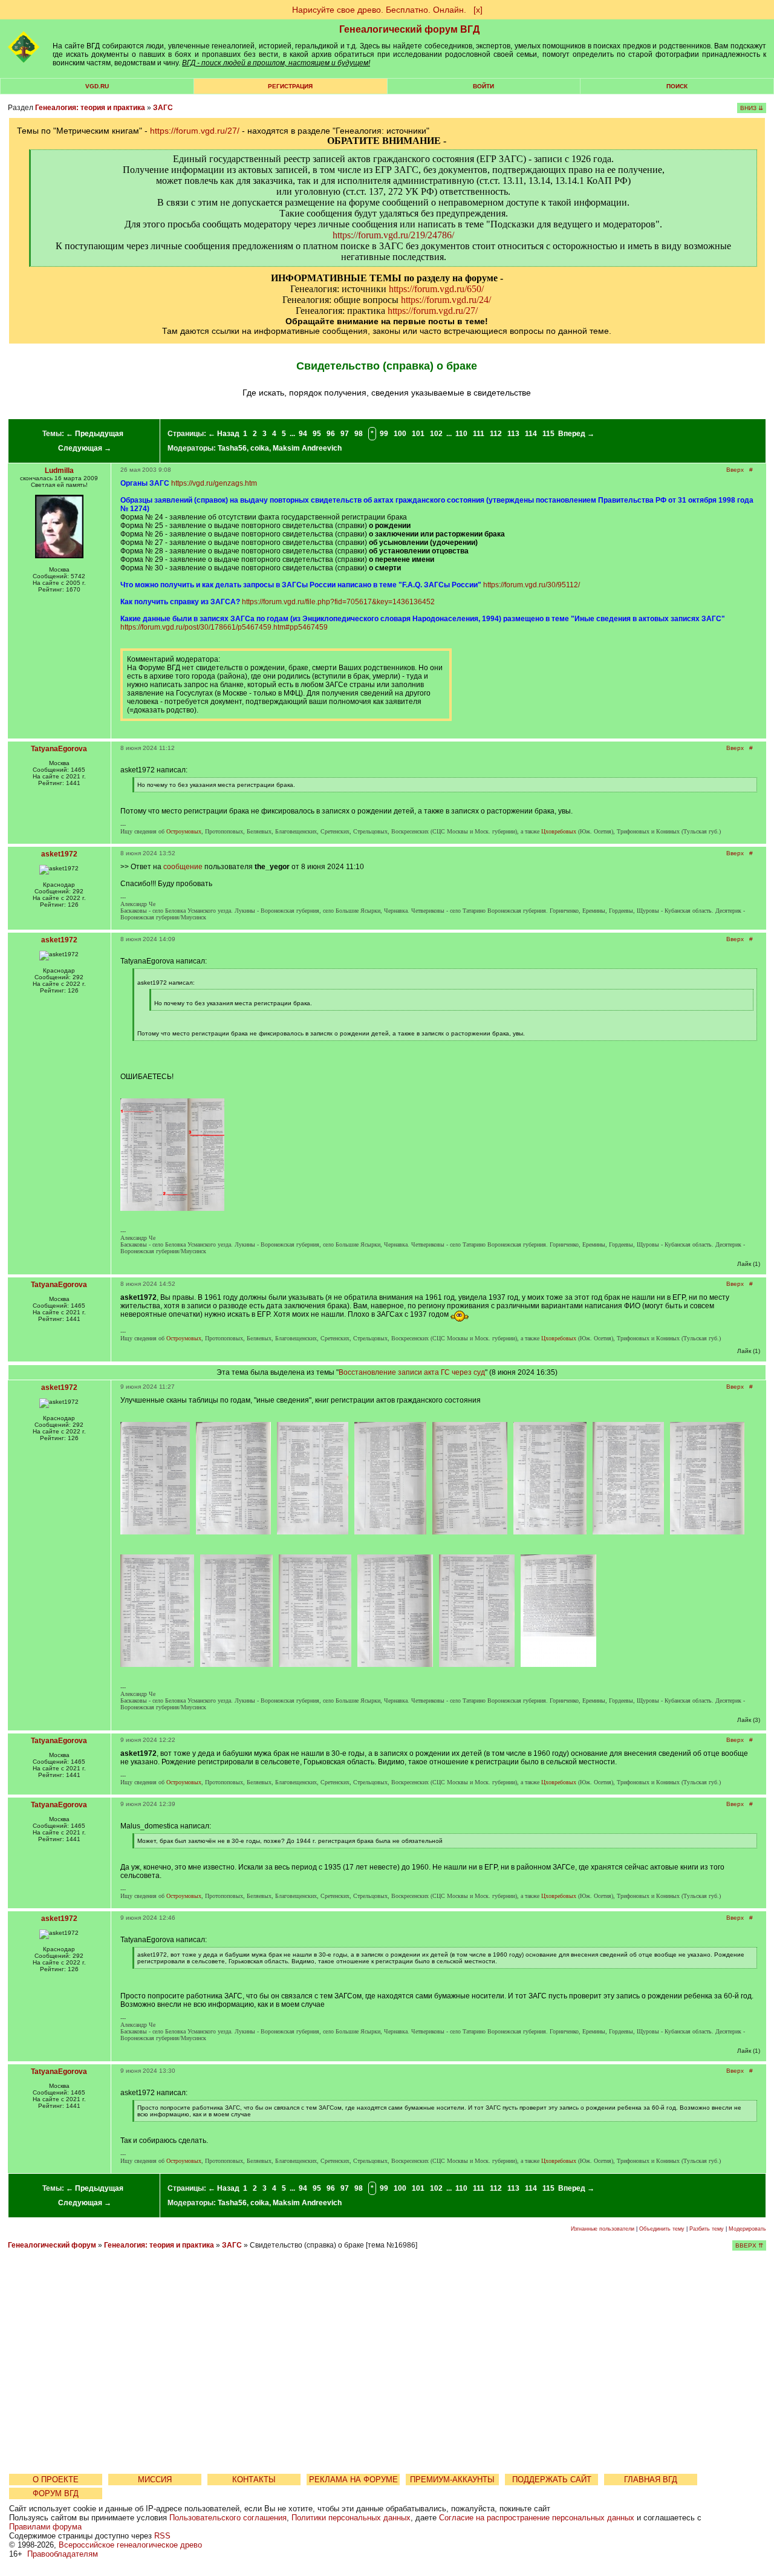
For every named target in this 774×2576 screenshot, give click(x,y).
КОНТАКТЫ (254, 2480)
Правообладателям (63, 2554)
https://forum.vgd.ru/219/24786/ (393, 235)
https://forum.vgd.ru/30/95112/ (532, 585)
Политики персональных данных (351, 2518)
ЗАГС (163, 108)
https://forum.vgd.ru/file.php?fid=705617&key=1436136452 (338, 602)
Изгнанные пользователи (603, 2229)
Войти (483, 86)
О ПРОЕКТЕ (56, 2480)
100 (400, 434)
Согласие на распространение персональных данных (537, 2518)
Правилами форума (45, 2527)
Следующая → (85, 448)
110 (461, 434)
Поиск (677, 86)
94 (303, 434)
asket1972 (59, 854)
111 (479, 434)
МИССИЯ (155, 2480)
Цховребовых (559, 831)
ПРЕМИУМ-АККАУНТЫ (452, 2480)
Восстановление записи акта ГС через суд (412, 1372)
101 (418, 434)
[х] (478, 10)
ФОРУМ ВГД (56, 2493)
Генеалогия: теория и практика (90, 108)
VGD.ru (97, 86)
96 (331, 434)
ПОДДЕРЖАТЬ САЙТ (552, 2480)
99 (384, 434)
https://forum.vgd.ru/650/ (436, 289)
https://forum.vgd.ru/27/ (195, 131)
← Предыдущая (95, 434)
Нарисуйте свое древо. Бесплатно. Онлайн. (379, 10)
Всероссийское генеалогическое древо (130, 2545)
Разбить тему (707, 2229)
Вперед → (576, 434)
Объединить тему (662, 2229)
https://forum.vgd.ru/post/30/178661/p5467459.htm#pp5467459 (224, 627)
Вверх (735, 470)
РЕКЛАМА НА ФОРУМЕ (353, 2480)
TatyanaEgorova (59, 749)
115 (548, 434)
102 (436, 434)
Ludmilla (59, 471)
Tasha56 (232, 448)
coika (260, 448)
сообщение (183, 867)
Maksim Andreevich (307, 448)
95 (317, 434)
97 (345, 434)
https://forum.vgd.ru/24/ (446, 300)
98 (359, 434)
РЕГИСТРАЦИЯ (290, 86)
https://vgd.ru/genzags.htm (214, 483)
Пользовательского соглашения (228, 2518)
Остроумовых (184, 831)
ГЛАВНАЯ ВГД (651, 2480)
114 (531, 434)
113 (513, 434)
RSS (162, 2536)
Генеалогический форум (52, 2245)
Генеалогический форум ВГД (409, 29)
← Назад (224, 434)
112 (496, 434)
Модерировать (747, 2229)
